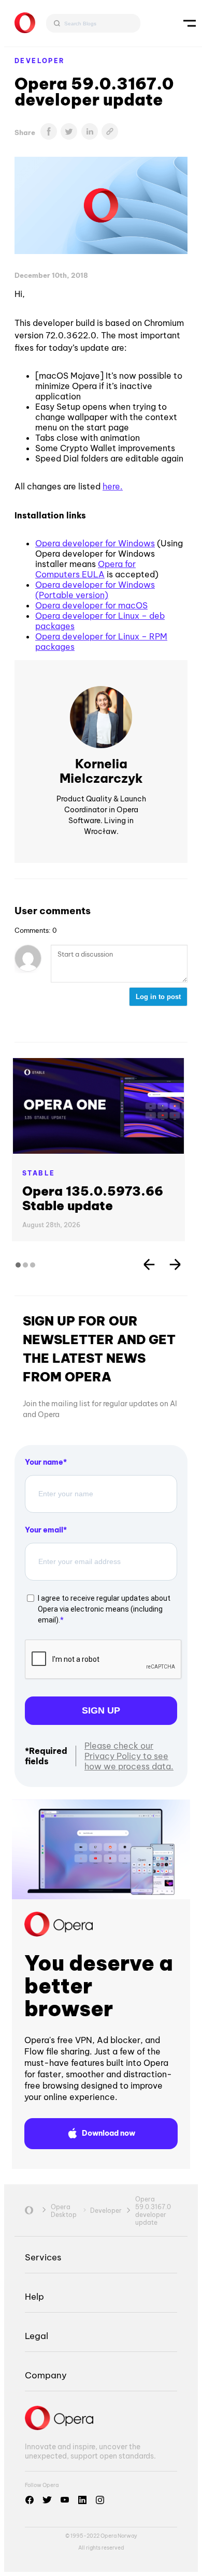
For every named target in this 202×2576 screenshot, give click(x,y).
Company (46, 2375)
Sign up (101, 1710)
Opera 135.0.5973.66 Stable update (93, 1198)
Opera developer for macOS (91, 605)
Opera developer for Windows (95, 543)
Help (34, 2296)
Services (43, 2257)
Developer (40, 61)
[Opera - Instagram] (100, 2500)
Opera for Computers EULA (85, 569)
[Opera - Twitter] (47, 2500)
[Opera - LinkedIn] (82, 2500)
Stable (39, 1173)
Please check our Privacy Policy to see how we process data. (129, 1756)
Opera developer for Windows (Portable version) (95, 590)
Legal (37, 2336)
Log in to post (158, 997)
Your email (44, 1530)
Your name (44, 1462)
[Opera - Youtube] (65, 2500)
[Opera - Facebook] (30, 2500)
